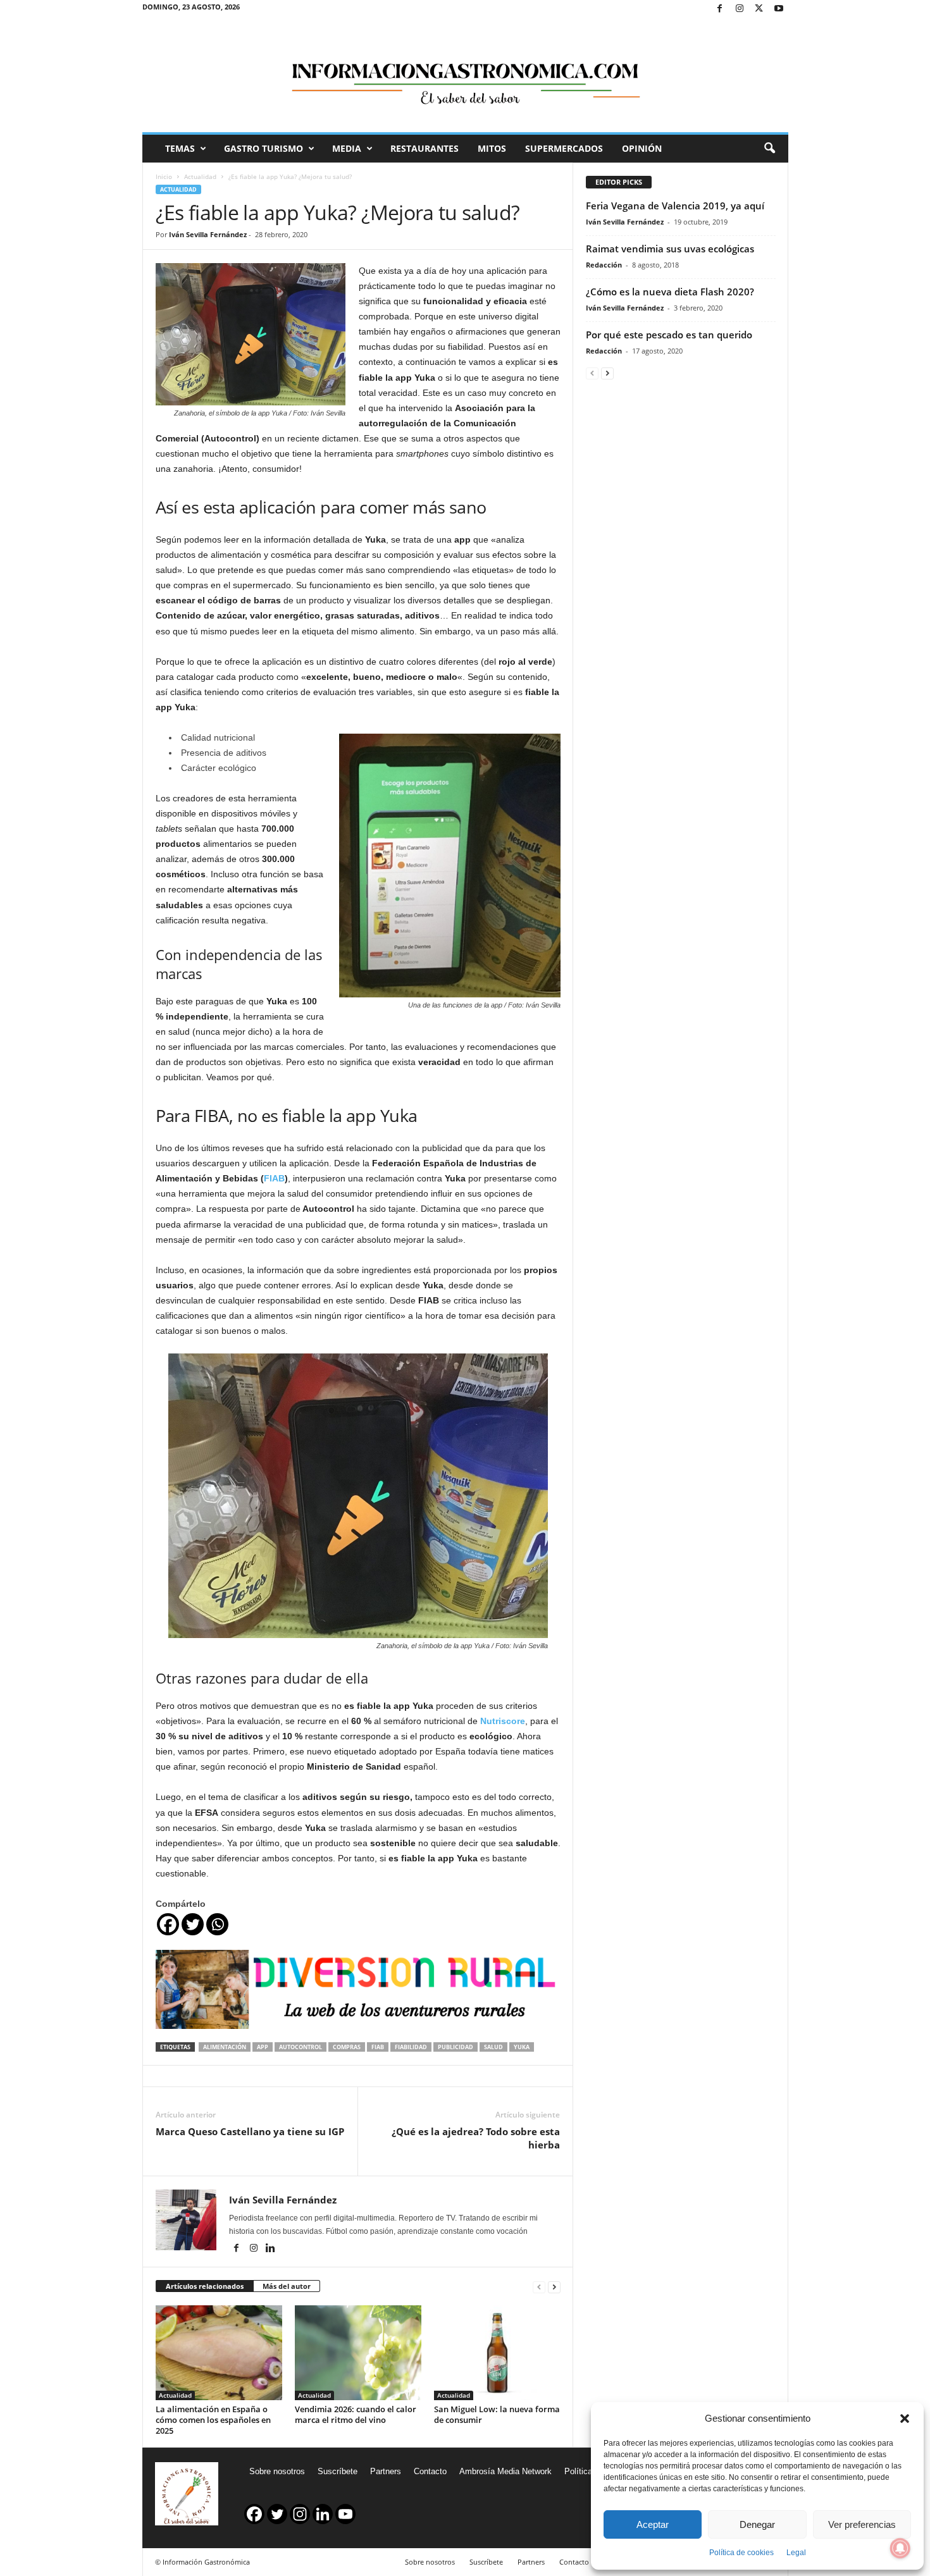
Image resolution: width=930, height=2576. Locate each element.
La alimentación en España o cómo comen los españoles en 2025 (213, 2420)
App (263, 2047)
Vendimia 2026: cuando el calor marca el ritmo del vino (356, 2414)
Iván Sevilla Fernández (208, 234)
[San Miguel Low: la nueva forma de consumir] (497, 2353)
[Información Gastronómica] (465, 75)
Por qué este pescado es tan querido (669, 335)
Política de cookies (741, 2553)
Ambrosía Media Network (505, 2471)
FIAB (274, 1178)
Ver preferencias (862, 2524)
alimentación (225, 2047)
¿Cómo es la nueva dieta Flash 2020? (670, 292)
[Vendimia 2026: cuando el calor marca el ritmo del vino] (358, 2353)
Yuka (522, 2047)
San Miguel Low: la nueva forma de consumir (497, 2414)
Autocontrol (301, 2047)
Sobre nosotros (277, 2471)
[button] (905, 2419)
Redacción (604, 265)
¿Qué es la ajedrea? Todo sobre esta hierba (476, 2138)
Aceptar (653, 2524)
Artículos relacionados (205, 2286)
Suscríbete (338, 2471)
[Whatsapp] (217, 1924)
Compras (347, 2047)
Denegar (757, 2524)
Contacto (430, 2471)
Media (347, 148)
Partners (386, 2471)
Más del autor (287, 2286)
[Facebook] (720, 9)
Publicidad (456, 2047)
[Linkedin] (271, 2249)
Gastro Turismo (263, 148)
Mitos (492, 148)
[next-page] (554, 2287)
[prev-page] (539, 2287)
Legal (796, 2553)
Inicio (164, 176)
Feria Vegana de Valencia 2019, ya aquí (675, 206)
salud (493, 2047)
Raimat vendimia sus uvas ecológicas (670, 249)
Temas (180, 148)
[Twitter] (759, 9)
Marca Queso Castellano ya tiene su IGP (250, 2131)
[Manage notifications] (900, 2548)
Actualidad (200, 176)
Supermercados (564, 148)
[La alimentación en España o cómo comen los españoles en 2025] (219, 2353)
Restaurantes (425, 148)
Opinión (642, 148)
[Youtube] (779, 9)
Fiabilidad (411, 2047)
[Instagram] (740, 9)
